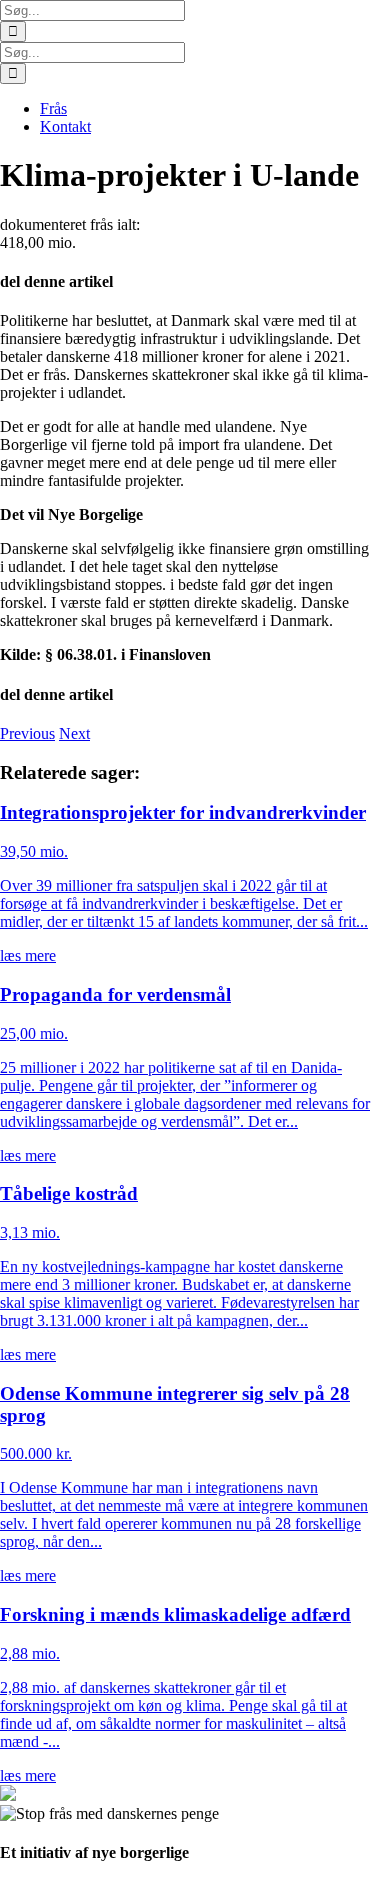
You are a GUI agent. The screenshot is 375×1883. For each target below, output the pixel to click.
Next (74, 733)
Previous (27, 733)
